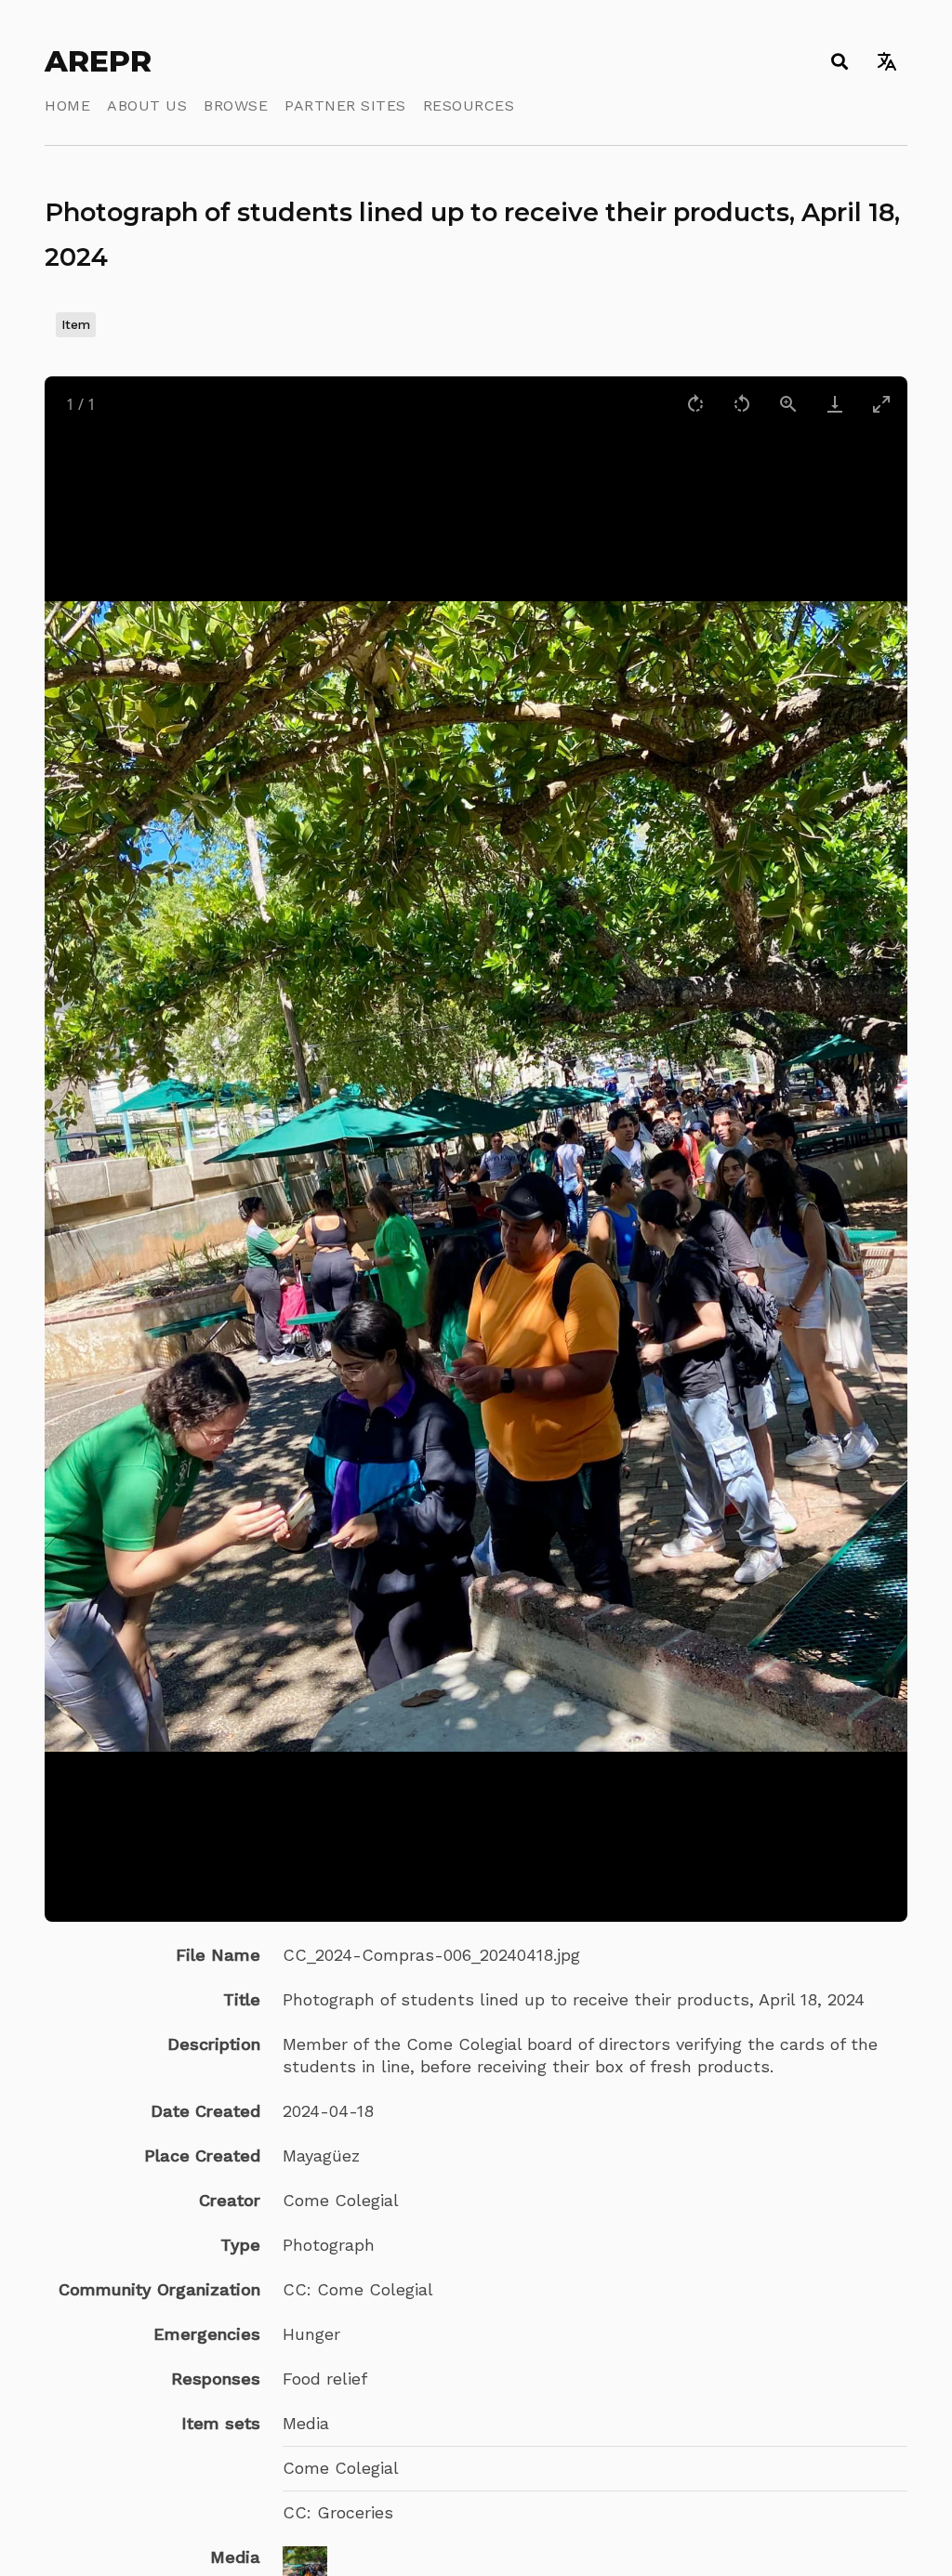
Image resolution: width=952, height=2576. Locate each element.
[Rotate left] (742, 404)
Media (306, 2423)
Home (67, 105)
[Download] (835, 404)
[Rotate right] (695, 404)
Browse (236, 105)
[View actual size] (788, 404)
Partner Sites (345, 105)
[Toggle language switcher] (886, 61)
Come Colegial (341, 2468)
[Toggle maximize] (881, 404)
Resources (469, 105)
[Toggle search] (839, 61)
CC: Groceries (338, 2512)
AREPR (98, 61)
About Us (147, 105)
